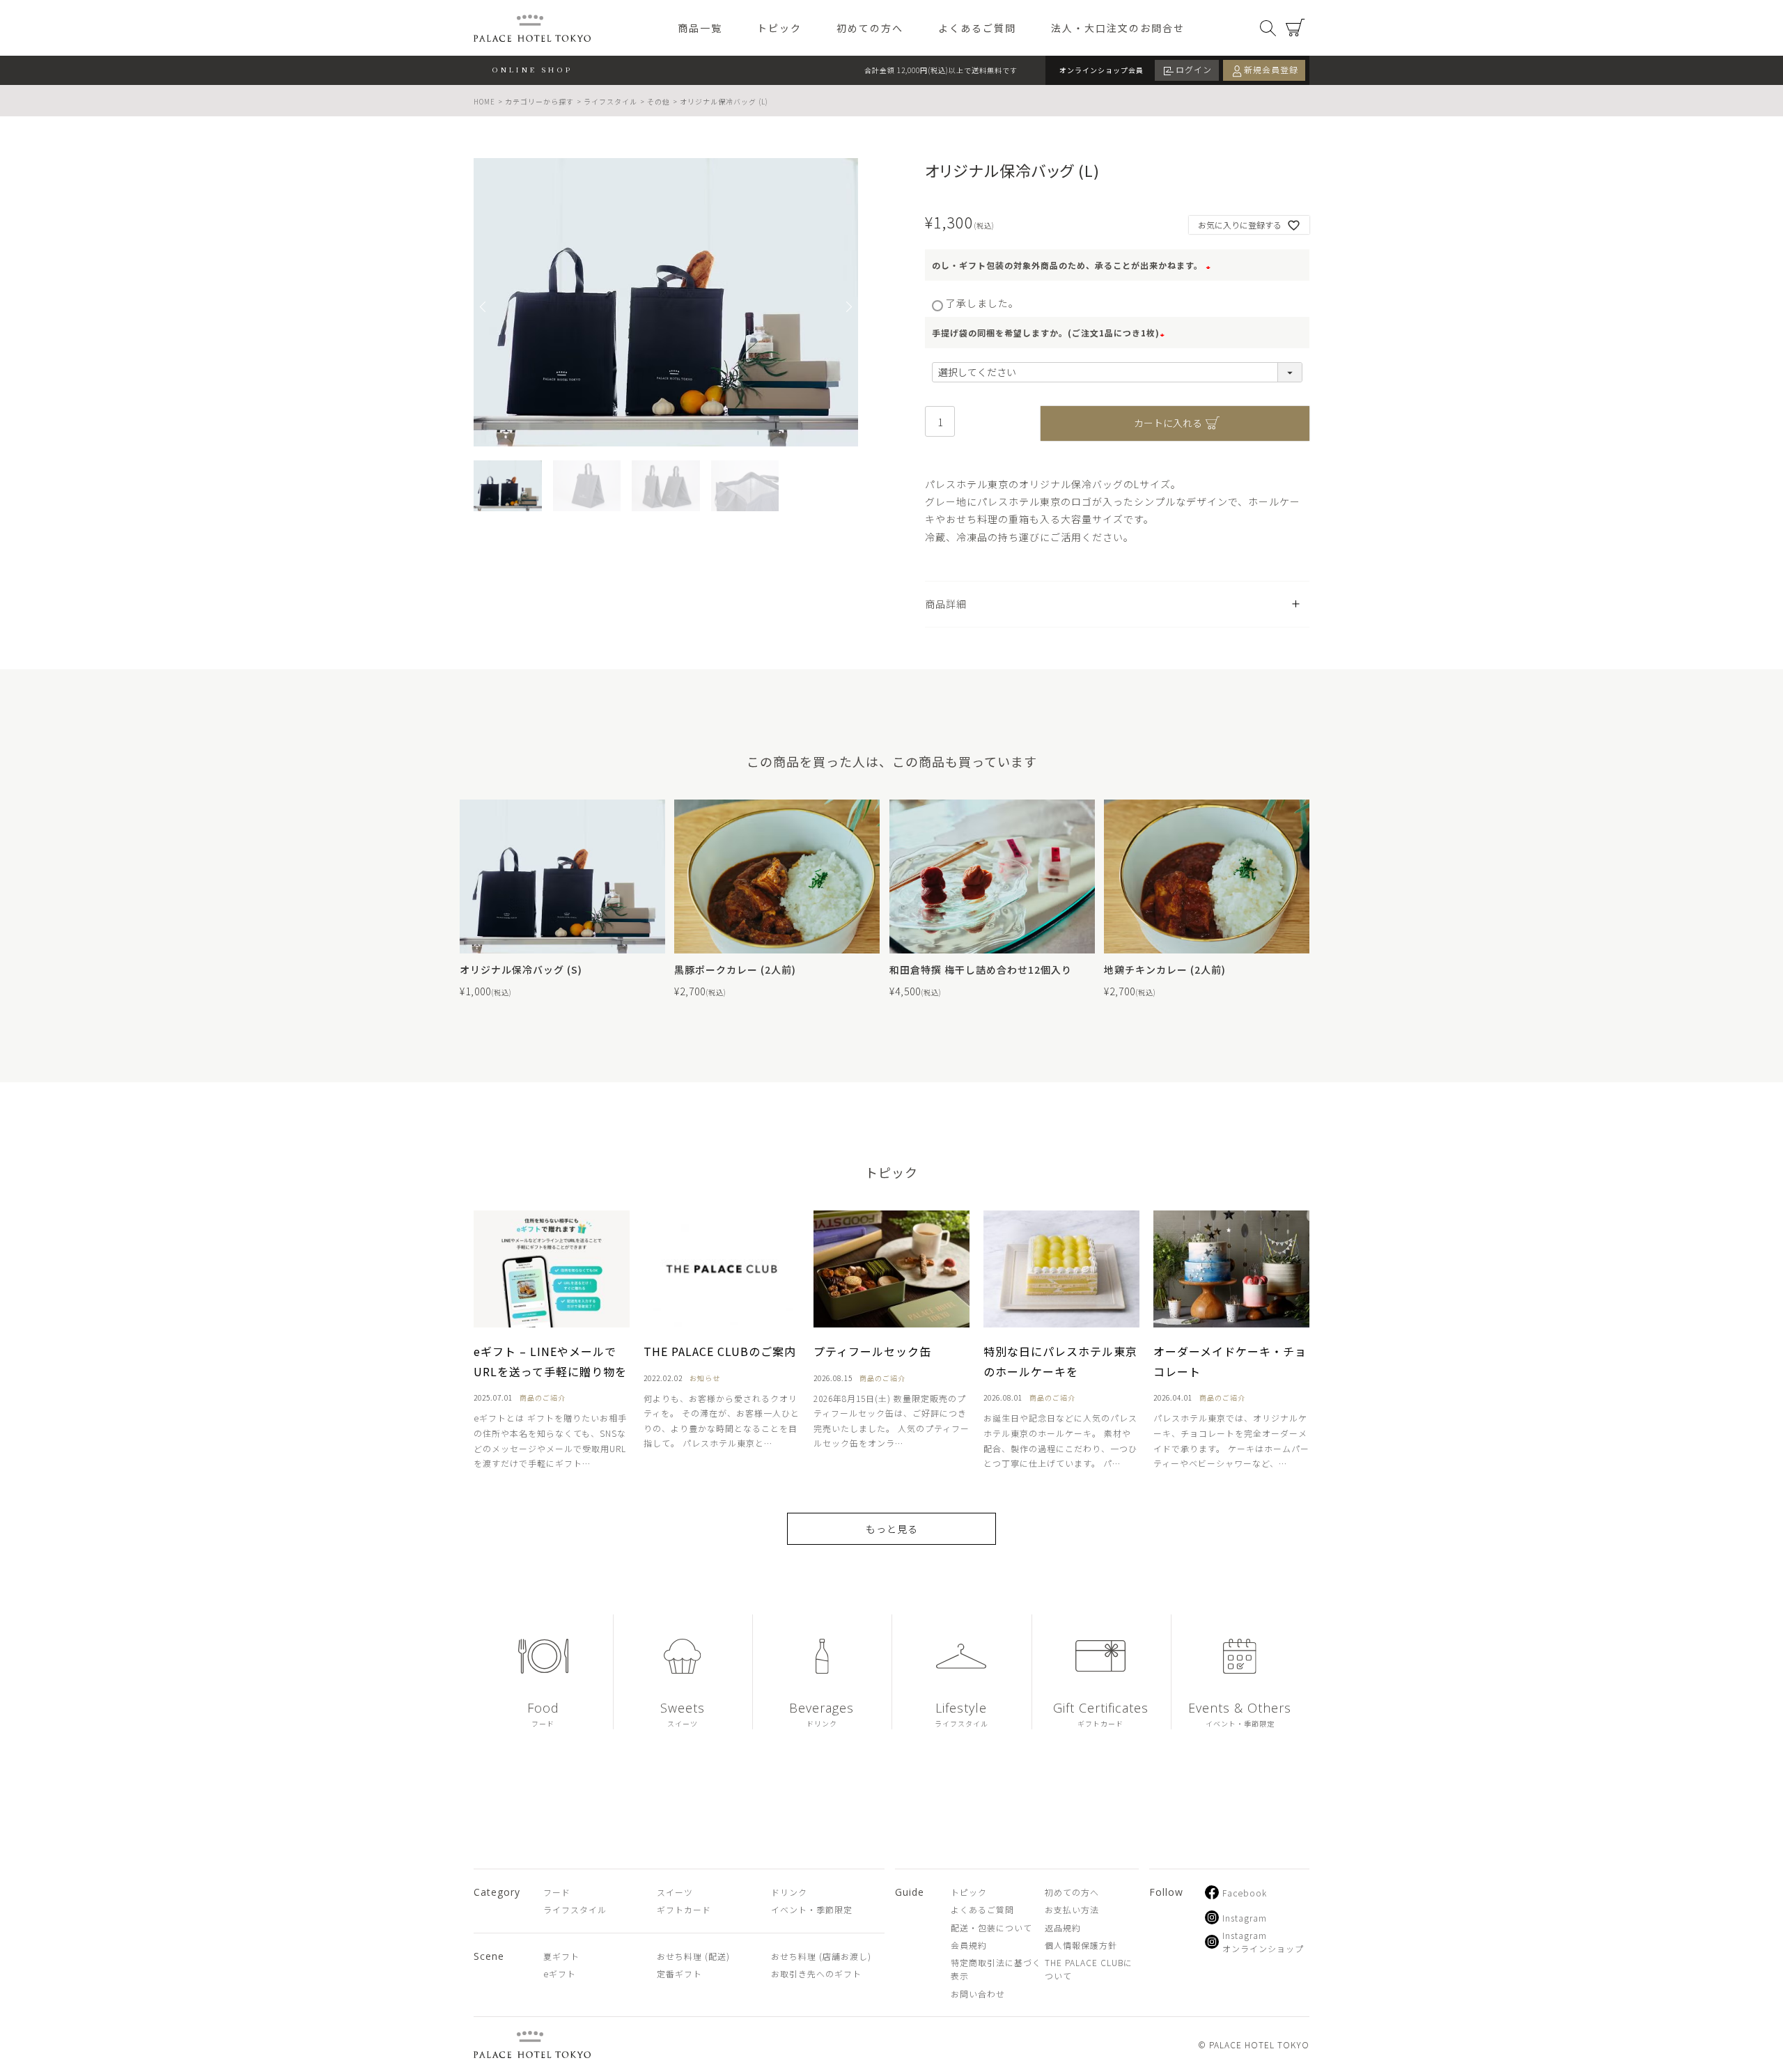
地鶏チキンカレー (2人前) (1165, 969)
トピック (779, 28)
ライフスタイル (610, 101)
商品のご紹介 (543, 1397)
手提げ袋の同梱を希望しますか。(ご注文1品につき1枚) (1050, 333)
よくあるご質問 (977, 28)
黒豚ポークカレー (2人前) (735, 969)
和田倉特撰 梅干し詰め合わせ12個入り (981, 969)
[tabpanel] (666, 302)
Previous (484, 306)
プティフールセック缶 (872, 1351)
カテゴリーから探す (539, 101)
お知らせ (705, 1378)
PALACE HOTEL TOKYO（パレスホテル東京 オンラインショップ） (532, 28)
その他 (659, 101)
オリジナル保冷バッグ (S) (521, 969)
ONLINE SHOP (532, 69)
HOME (484, 101)
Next (848, 306)
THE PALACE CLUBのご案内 (720, 1351)
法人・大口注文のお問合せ (1118, 28)
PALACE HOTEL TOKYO (532, 2044)
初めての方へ (870, 28)
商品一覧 (700, 28)
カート (1295, 28)
